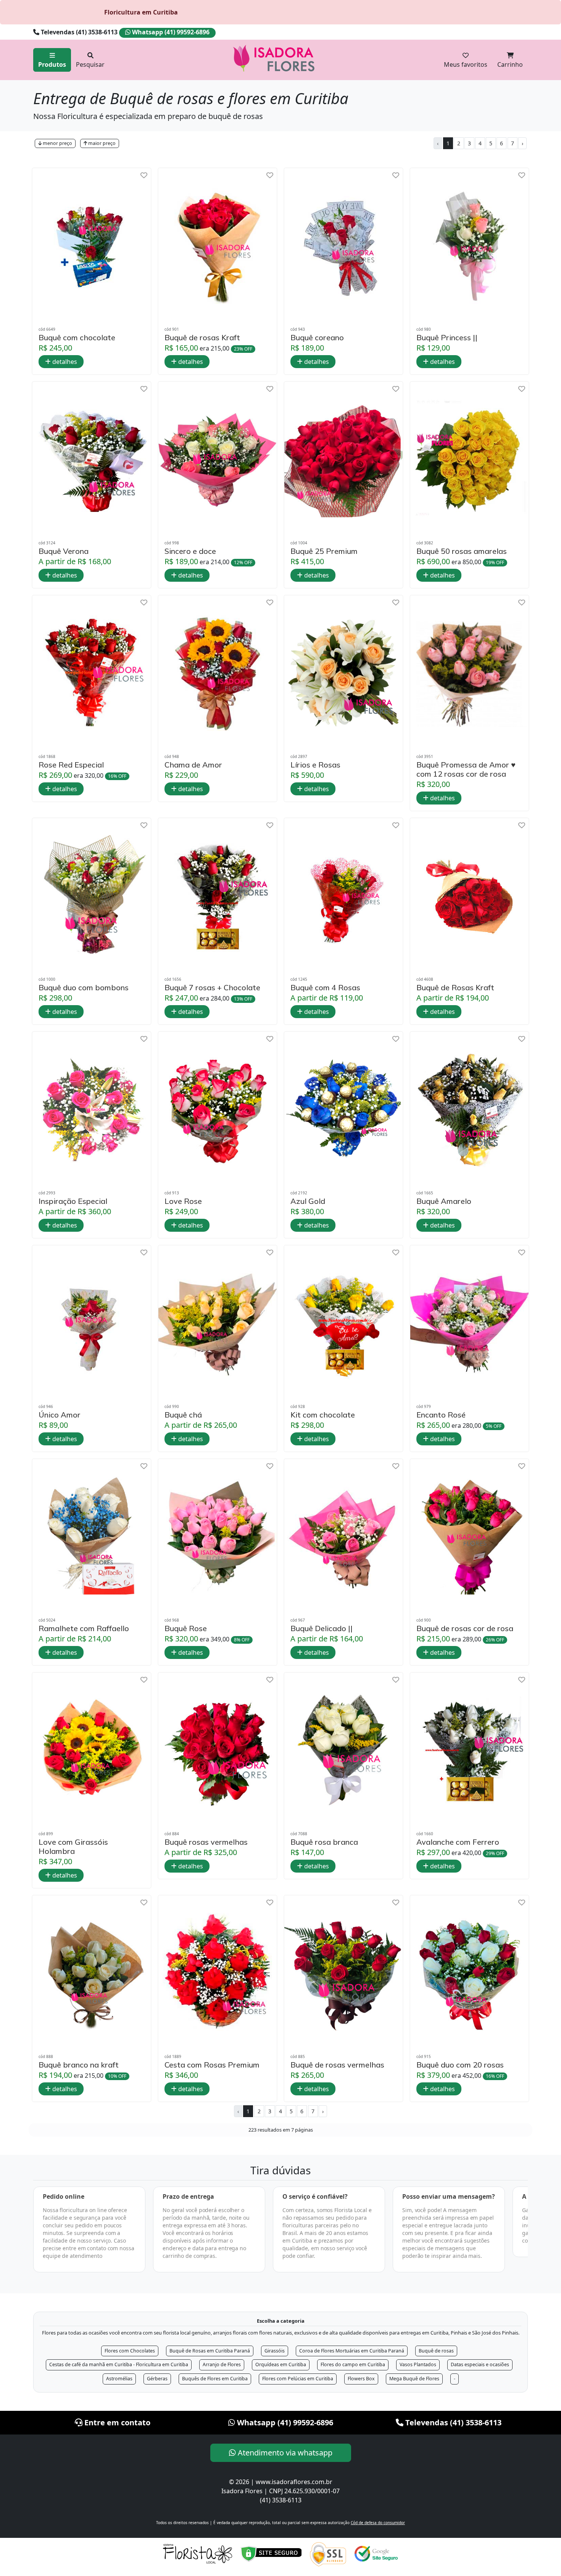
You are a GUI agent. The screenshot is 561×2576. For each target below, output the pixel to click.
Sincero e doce (190, 551)
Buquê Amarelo (444, 1201)
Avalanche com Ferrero (458, 1842)
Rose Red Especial (71, 765)
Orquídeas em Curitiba (281, 2364)
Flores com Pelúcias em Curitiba (298, 2379)
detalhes (64, 362)
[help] (144, 175)
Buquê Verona (64, 551)
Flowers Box (361, 2379)
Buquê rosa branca (324, 1842)
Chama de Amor (193, 765)
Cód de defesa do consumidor (378, 2523)
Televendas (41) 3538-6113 (79, 32)
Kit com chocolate (323, 1415)
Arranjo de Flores (222, 2364)
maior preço (101, 143)
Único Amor (60, 1415)
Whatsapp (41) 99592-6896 (170, 32)
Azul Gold (308, 1201)
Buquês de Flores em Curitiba (215, 2379)
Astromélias (119, 2379)
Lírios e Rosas (315, 765)
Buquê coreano (317, 338)
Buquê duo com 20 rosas (460, 2065)
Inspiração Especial (73, 1201)
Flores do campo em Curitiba (353, 2364)
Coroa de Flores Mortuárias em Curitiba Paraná (352, 2351)
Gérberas (157, 2379)
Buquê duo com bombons (84, 988)
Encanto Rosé (441, 1415)
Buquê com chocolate (77, 338)
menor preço (57, 143)
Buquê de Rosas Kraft (455, 988)
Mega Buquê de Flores (414, 2379)
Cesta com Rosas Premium (212, 2065)
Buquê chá (183, 1415)
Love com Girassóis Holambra (73, 1847)
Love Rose (183, 1201)
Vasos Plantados (418, 2364)
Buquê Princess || (447, 338)
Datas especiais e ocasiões (480, 2364)
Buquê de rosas (436, 2351)
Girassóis (275, 2351)
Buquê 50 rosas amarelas (462, 551)
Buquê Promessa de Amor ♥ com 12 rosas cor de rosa (466, 769)
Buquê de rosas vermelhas (337, 2065)
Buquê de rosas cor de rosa (465, 1628)
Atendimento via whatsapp (284, 2453)
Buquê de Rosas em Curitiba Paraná (210, 2351)
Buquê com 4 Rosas (325, 988)
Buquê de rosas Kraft (202, 338)
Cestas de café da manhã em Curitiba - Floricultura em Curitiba (119, 2364)
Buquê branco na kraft (79, 2065)
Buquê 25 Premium (324, 551)
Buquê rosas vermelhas (206, 1842)
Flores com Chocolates (130, 2351)
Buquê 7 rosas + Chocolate (212, 988)
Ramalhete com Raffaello (84, 1628)
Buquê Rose (186, 1628)
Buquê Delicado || (322, 1628)
